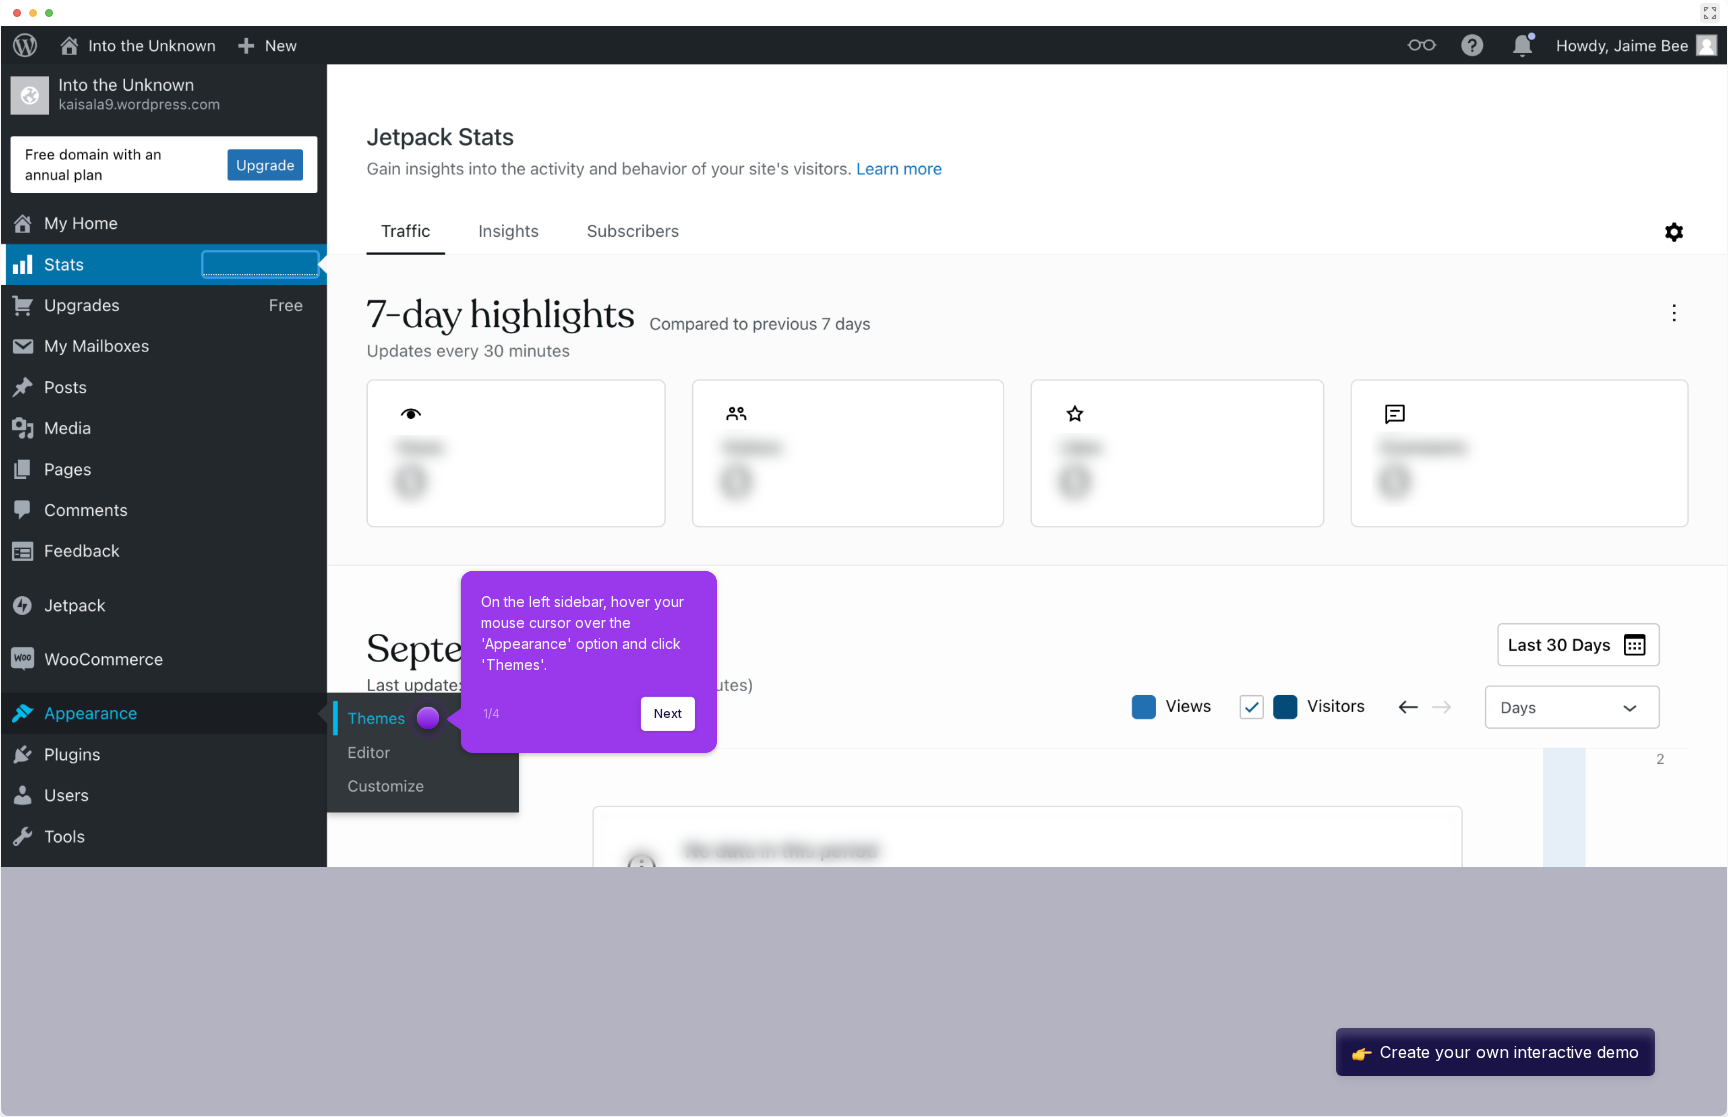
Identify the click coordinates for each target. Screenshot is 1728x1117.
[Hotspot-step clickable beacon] (428, 718)
